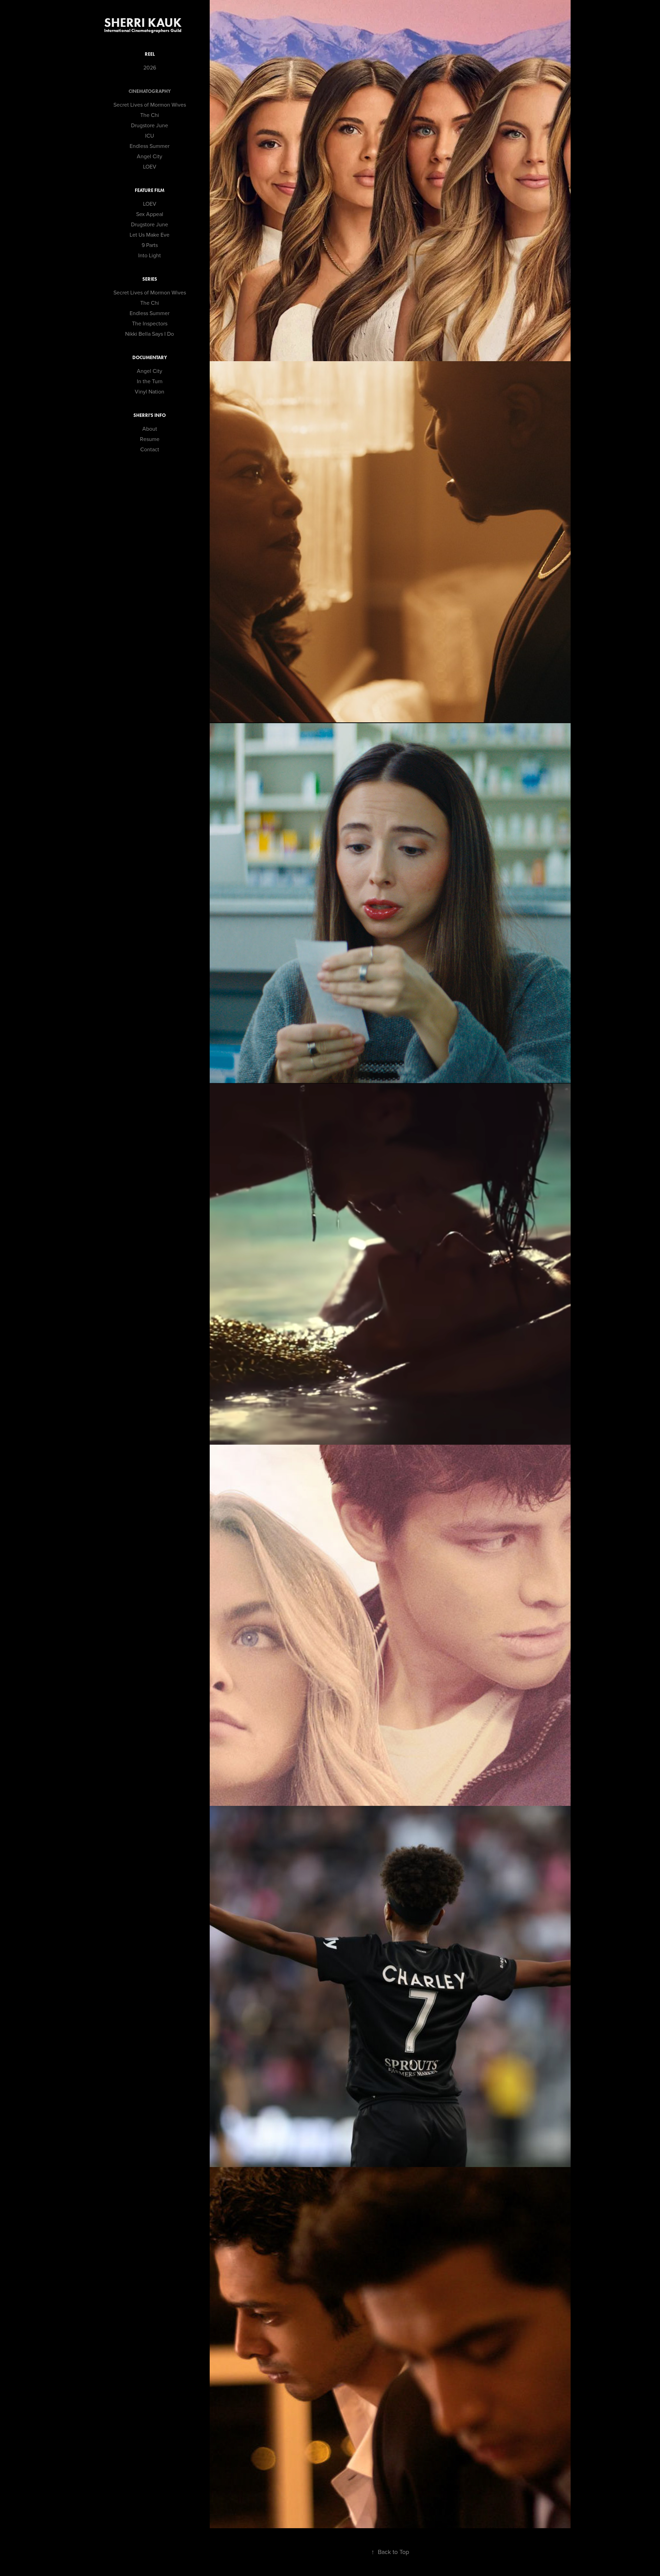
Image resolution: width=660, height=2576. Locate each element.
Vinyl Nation (150, 391)
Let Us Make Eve (150, 235)
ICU (150, 136)
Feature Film (150, 190)
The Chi (150, 115)
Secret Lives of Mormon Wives (150, 105)
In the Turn (150, 381)
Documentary (150, 358)
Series (150, 279)
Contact (150, 449)
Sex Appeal (150, 214)
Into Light (150, 255)
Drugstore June (150, 125)
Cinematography (150, 91)
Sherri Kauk (150, 22)
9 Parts (150, 245)
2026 (150, 67)
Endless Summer (150, 146)
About (150, 429)
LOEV (150, 166)
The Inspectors (150, 323)
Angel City (150, 156)
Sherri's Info (150, 415)
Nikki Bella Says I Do (150, 334)
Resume (150, 439)
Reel (150, 54)
